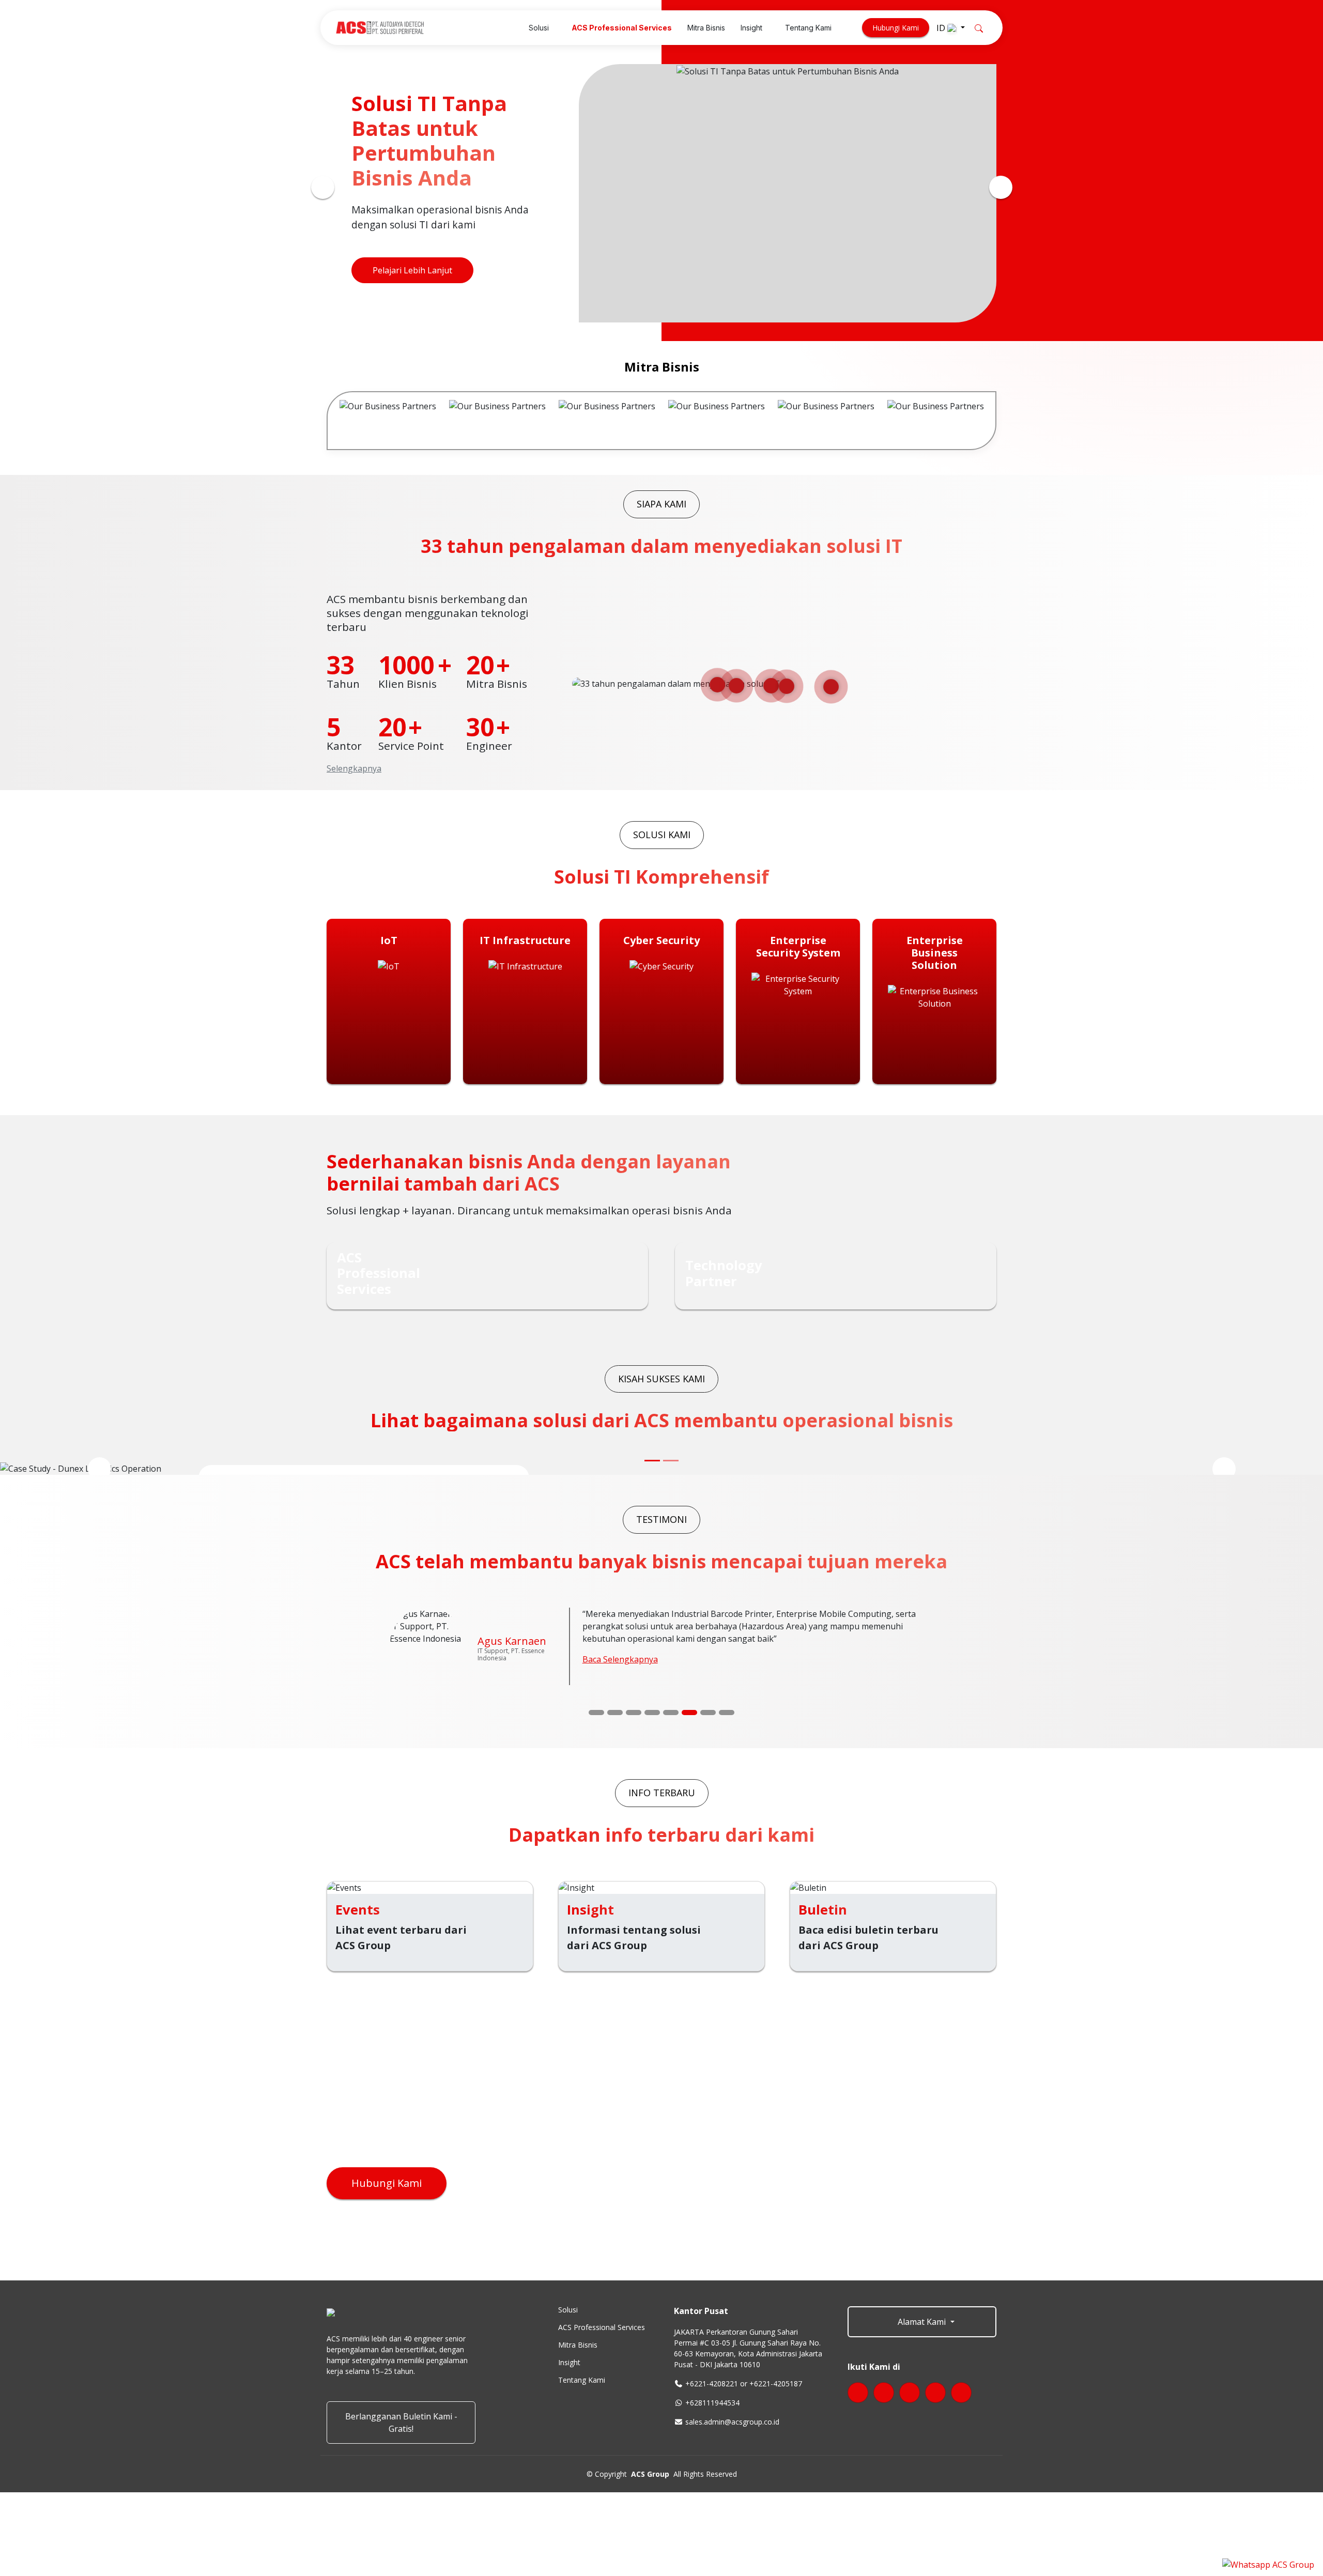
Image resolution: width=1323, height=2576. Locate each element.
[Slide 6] (689, 1713)
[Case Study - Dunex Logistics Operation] (652, 1461)
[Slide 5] (671, 1713)
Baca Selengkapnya (620, 1659)
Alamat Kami (922, 2322)
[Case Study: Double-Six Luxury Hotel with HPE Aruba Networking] (671, 1461)
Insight (569, 2363)
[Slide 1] (596, 1713)
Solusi (568, 2310)
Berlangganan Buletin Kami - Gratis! (401, 2423)
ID (942, 28)
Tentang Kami (582, 2380)
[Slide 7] (708, 1713)
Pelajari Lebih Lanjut (412, 273)
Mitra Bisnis (578, 2345)
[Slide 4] (652, 1713)
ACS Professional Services (602, 2327)
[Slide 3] (634, 1713)
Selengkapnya (354, 768)
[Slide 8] (727, 1713)
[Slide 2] (615, 1713)
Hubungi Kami (896, 28)
